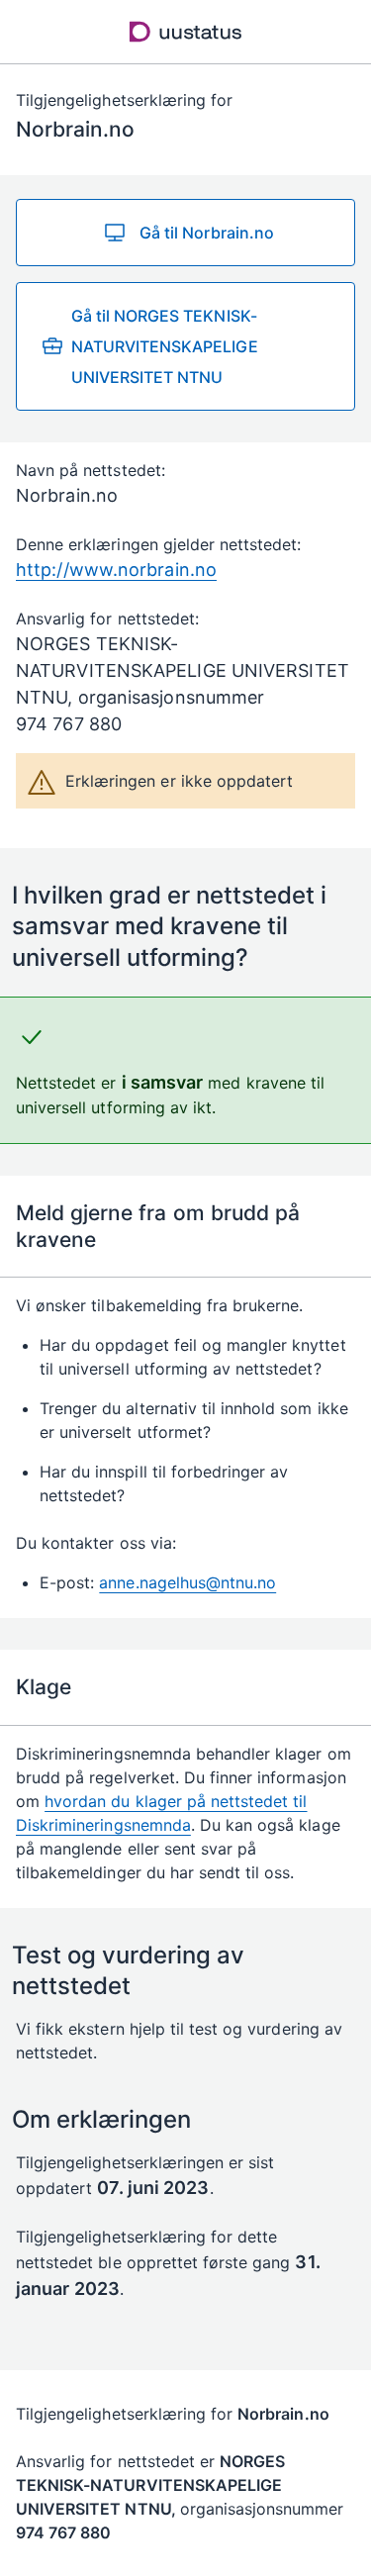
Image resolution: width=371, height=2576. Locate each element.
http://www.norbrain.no (116, 570)
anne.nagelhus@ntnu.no (187, 1582)
